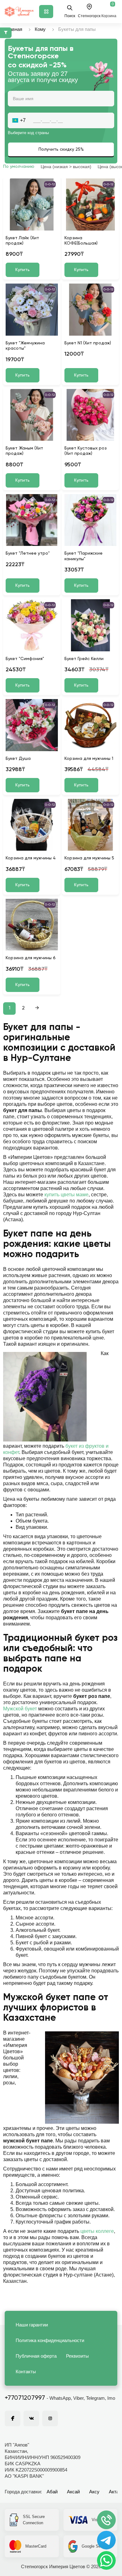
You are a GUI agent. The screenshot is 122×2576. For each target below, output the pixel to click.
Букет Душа (18, 759)
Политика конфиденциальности (50, 2340)
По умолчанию (19, 167)
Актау (115, 2492)
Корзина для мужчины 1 (89, 759)
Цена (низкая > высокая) (66, 167)
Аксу (94, 2492)
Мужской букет (20, 1709)
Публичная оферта (36, 2356)
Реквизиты (77, 2356)
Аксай (73, 2492)
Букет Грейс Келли (84, 659)
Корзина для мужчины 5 (89, 858)
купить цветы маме (66, 1195)
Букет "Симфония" (25, 659)
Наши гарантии (32, 2325)
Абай (52, 2492)
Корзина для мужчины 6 (31, 958)
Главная (13, 29)
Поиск (70, 16)
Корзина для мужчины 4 (31, 858)
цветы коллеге (97, 2231)
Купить (23, 270)
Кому (40, 29)
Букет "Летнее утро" (28, 553)
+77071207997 (25, 2398)
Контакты (26, 2372)
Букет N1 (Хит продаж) (88, 343)
